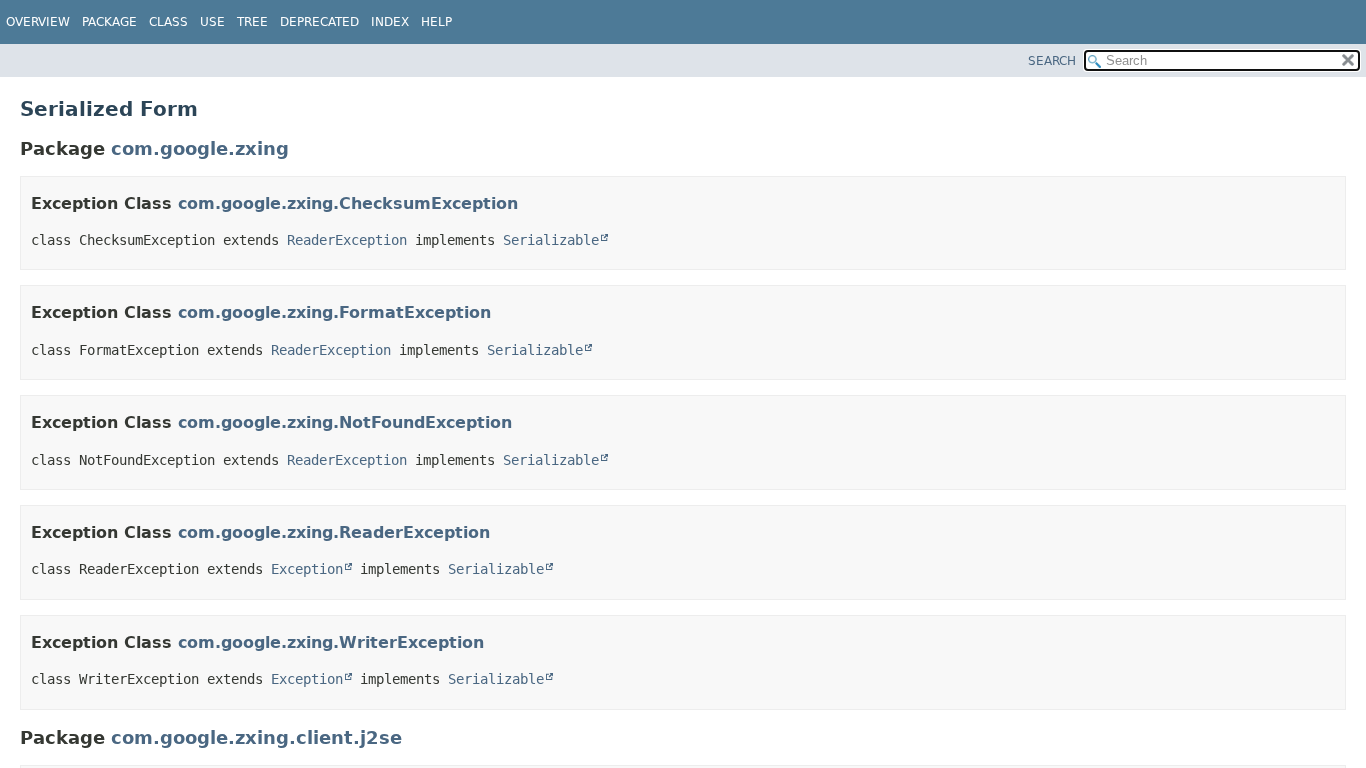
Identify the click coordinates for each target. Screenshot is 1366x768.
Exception (307, 569)
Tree (252, 22)
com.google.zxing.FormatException (334, 312)
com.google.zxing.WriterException (331, 642)
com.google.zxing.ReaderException (334, 532)
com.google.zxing (200, 148)
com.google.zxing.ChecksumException (348, 203)
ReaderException (347, 240)
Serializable (551, 240)
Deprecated (319, 22)
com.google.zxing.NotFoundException (345, 422)
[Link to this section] (531, 203)
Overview (38, 22)
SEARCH (1052, 61)
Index (390, 22)
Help (436, 22)
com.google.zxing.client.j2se (256, 737)
